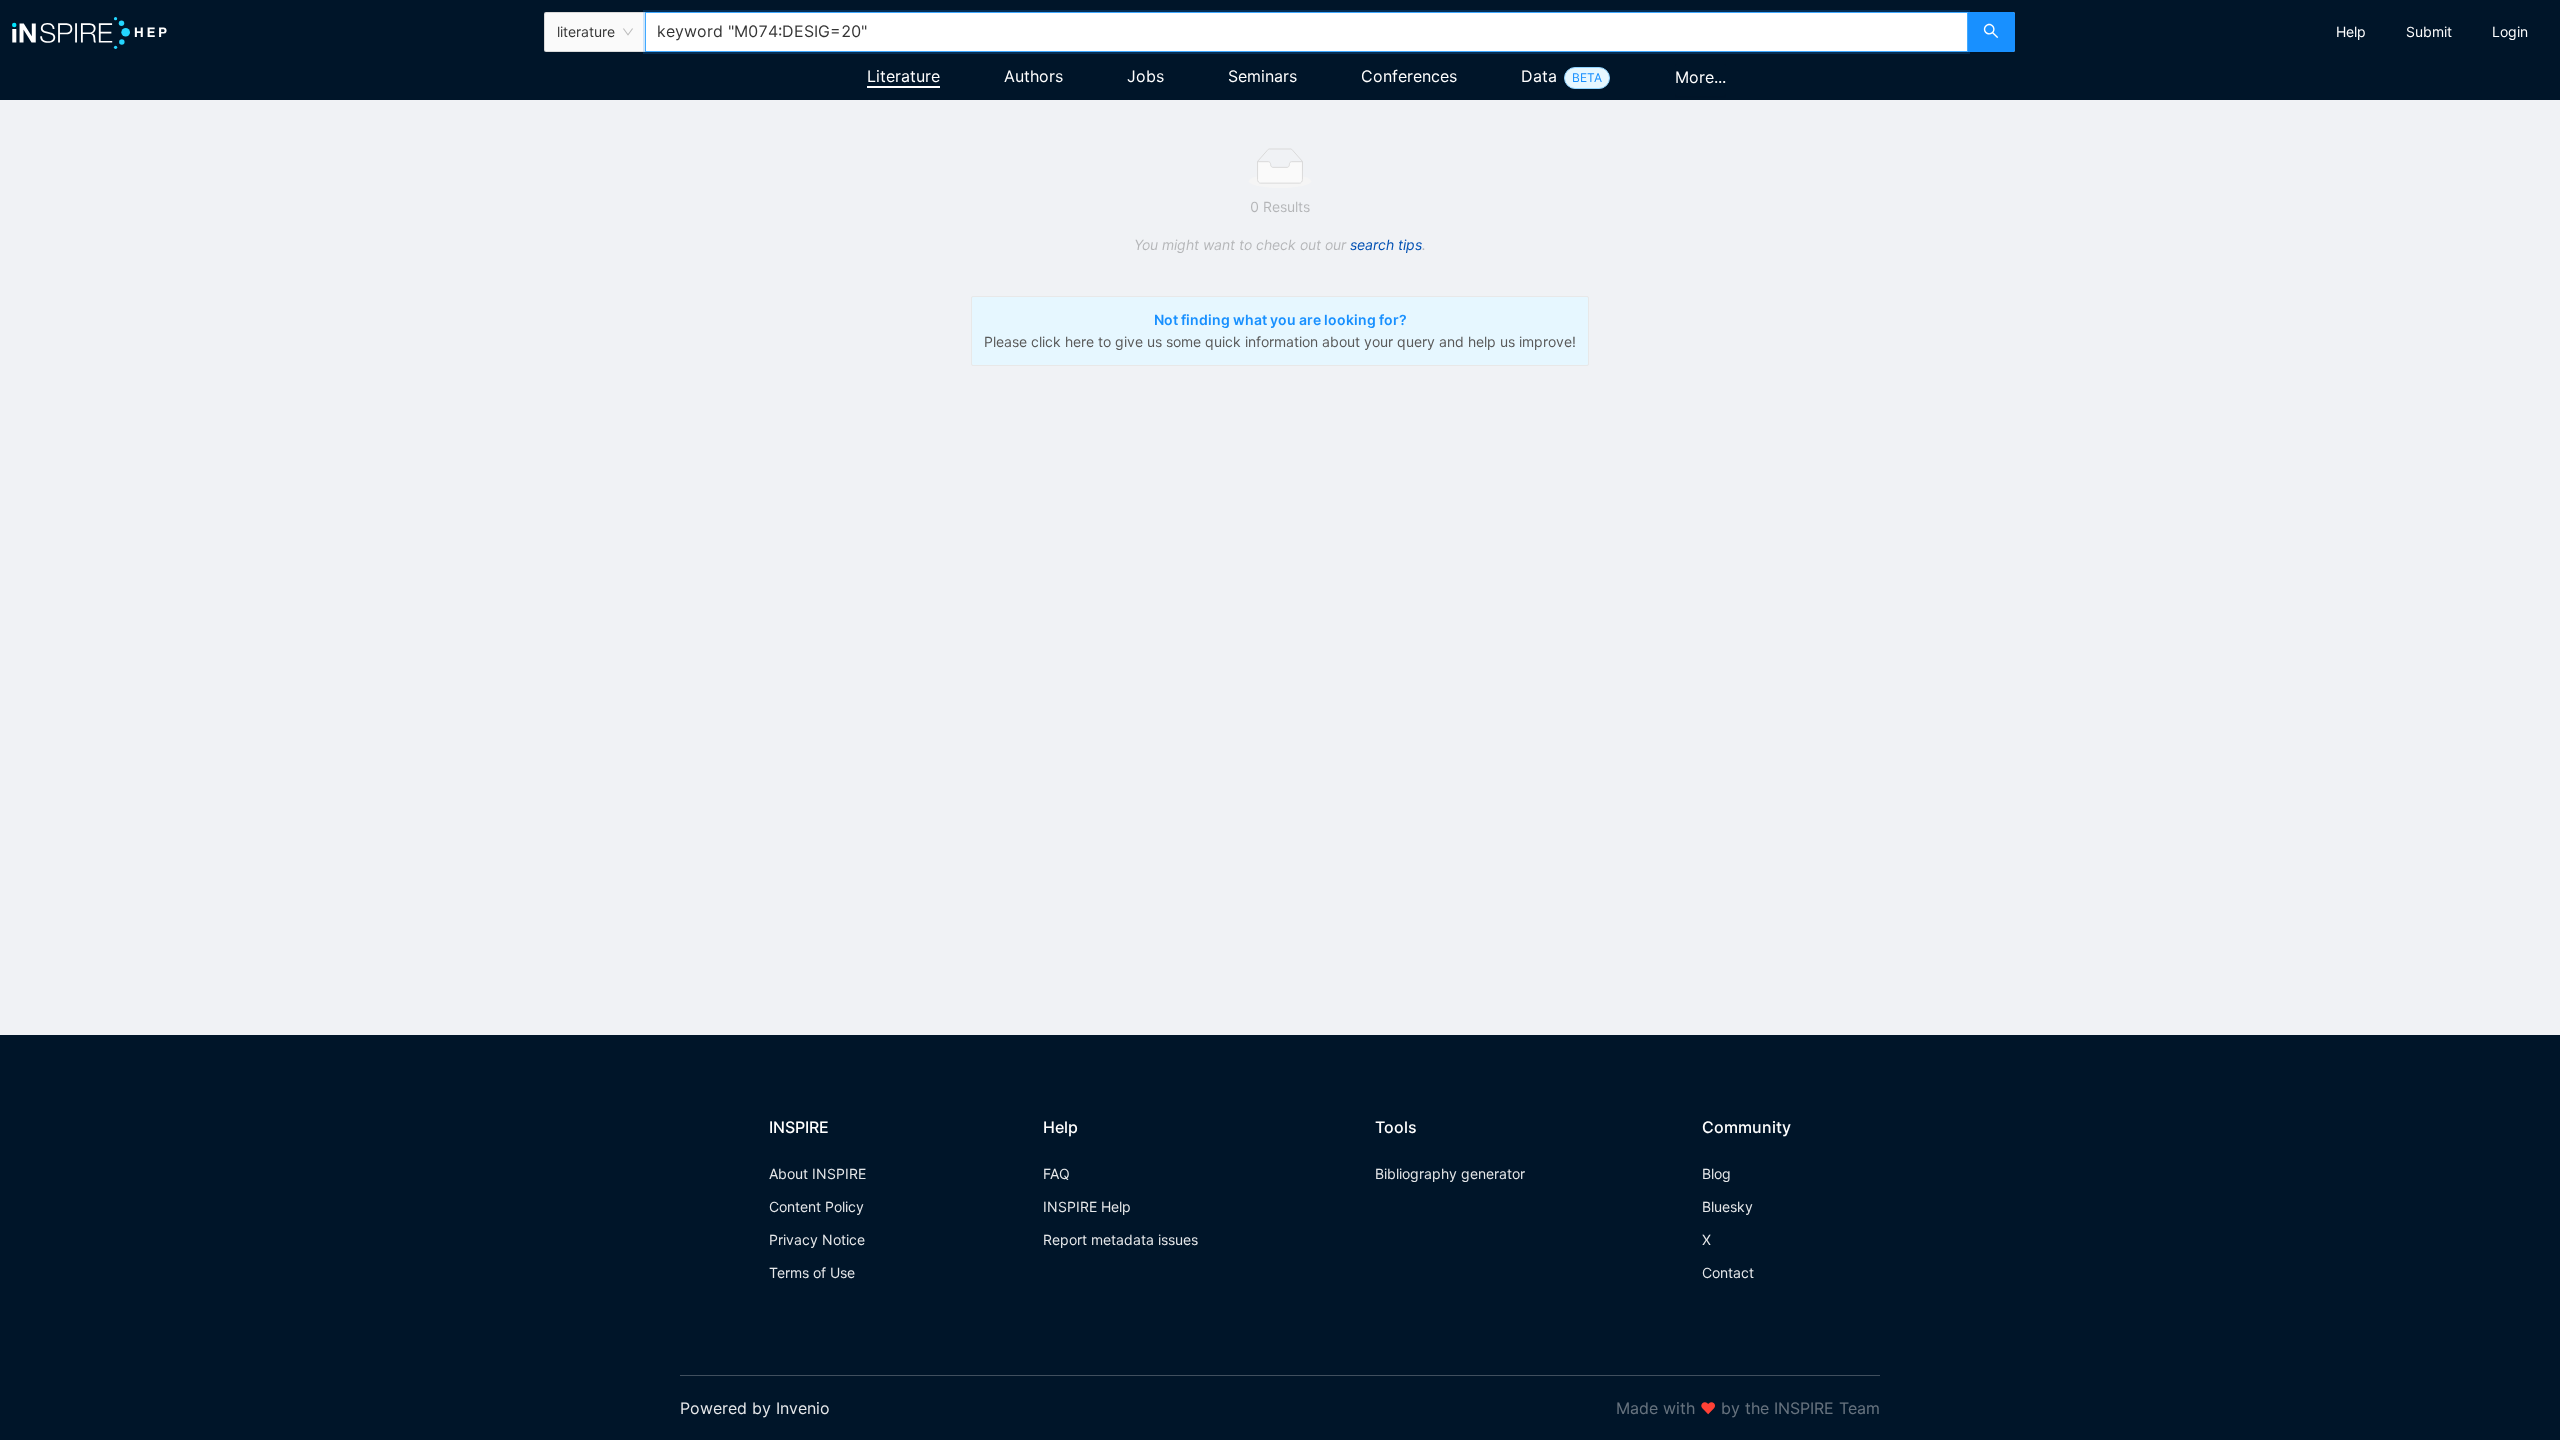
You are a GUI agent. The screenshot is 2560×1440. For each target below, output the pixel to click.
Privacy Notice (817, 1239)
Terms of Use (812, 1272)
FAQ (1056, 1173)
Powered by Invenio (755, 1408)
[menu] (2290, 32)
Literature (903, 76)
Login (2510, 31)
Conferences (1409, 76)
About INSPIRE (817, 1173)
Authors (1033, 76)
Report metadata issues (1120, 1239)
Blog (1716, 1173)
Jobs (1145, 76)
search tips (1386, 244)
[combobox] (1307, 32)
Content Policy (816, 1206)
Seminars (1262, 76)
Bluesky (1727, 1206)
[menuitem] (2351, 32)
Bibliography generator (1450, 1173)
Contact (1728, 1272)
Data (1539, 76)
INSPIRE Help (1087, 1206)
